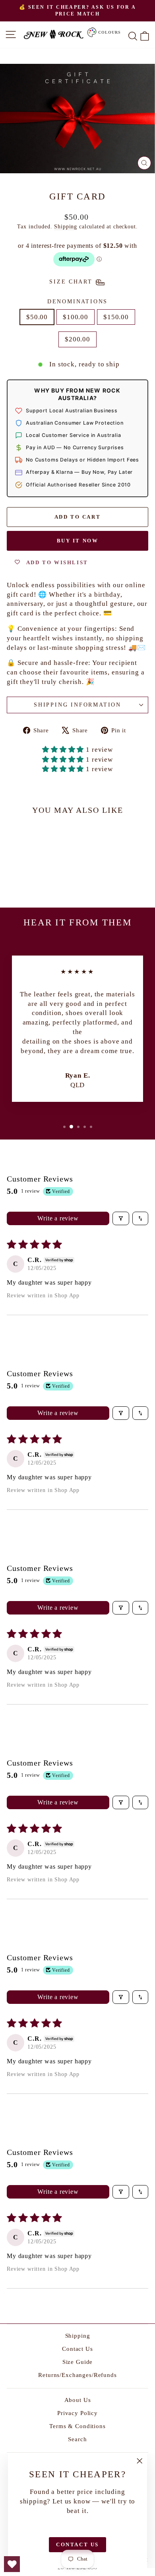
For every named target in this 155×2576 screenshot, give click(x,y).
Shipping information (77, 705)
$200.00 (77, 339)
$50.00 (37, 317)
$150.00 (116, 317)
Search (77, 2439)
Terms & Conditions (77, 2426)
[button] (64, 750)
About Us (78, 2400)
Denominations (77, 302)
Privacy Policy (77, 2413)
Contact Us (77, 2349)
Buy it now (78, 541)
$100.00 (76, 317)
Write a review (58, 1218)
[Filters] (121, 1218)
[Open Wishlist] (12, 2564)
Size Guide (78, 2362)
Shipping (66, 226)
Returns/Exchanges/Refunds (77, 2375)
